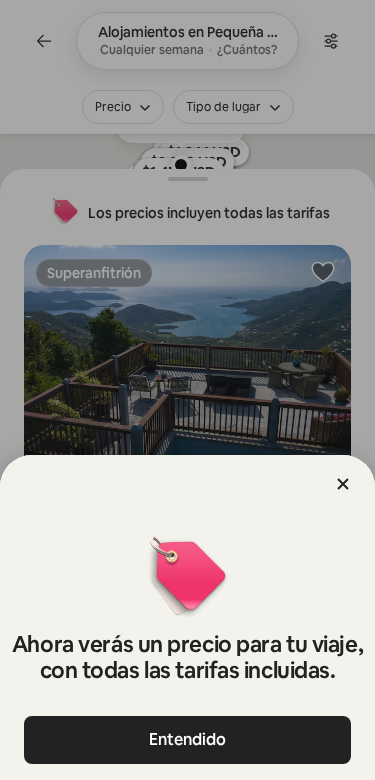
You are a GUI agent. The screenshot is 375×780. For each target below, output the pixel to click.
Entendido (187, 739)
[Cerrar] (343, 484)
